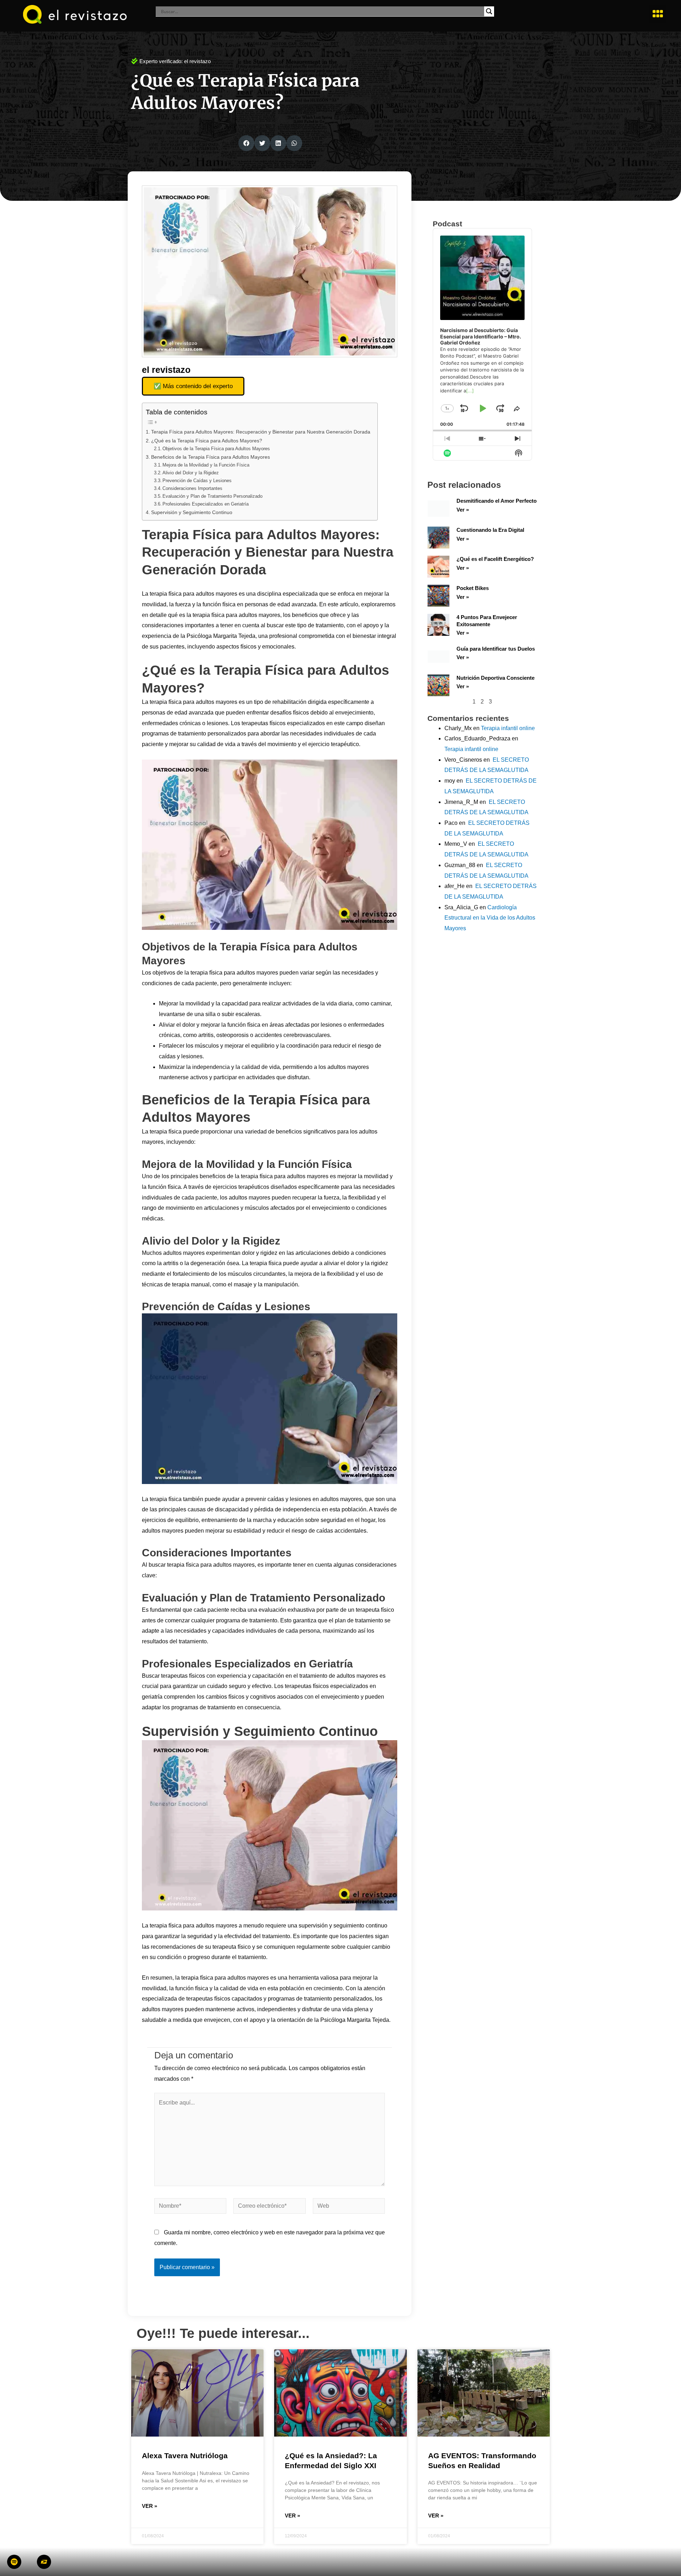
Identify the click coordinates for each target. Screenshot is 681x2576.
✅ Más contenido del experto (193, 386)
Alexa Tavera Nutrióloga (185, 2456)
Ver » (463, 510)
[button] (658, 14)
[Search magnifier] (489, 11)
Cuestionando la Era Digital (490, 530)
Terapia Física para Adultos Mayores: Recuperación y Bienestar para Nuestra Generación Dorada (261, 432)
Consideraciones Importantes (192, 488)
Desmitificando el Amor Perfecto (497, 501)
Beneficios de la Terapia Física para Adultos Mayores (211, 457)
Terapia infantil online (508, 728)
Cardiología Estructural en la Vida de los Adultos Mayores (490, 918)
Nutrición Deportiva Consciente (495, 678)
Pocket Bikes (473, 588)
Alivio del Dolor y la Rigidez (191, 473)
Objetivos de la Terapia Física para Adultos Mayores (216, 449)
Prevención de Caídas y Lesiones (197, 481)
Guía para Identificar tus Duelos (496, 649)
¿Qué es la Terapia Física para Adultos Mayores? (207, 441)
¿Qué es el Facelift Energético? (495, 559)
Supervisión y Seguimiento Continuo (192, 512)
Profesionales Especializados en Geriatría (206, 504)
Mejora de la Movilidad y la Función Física (206, 465)
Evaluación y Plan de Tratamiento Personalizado (212, 496)
